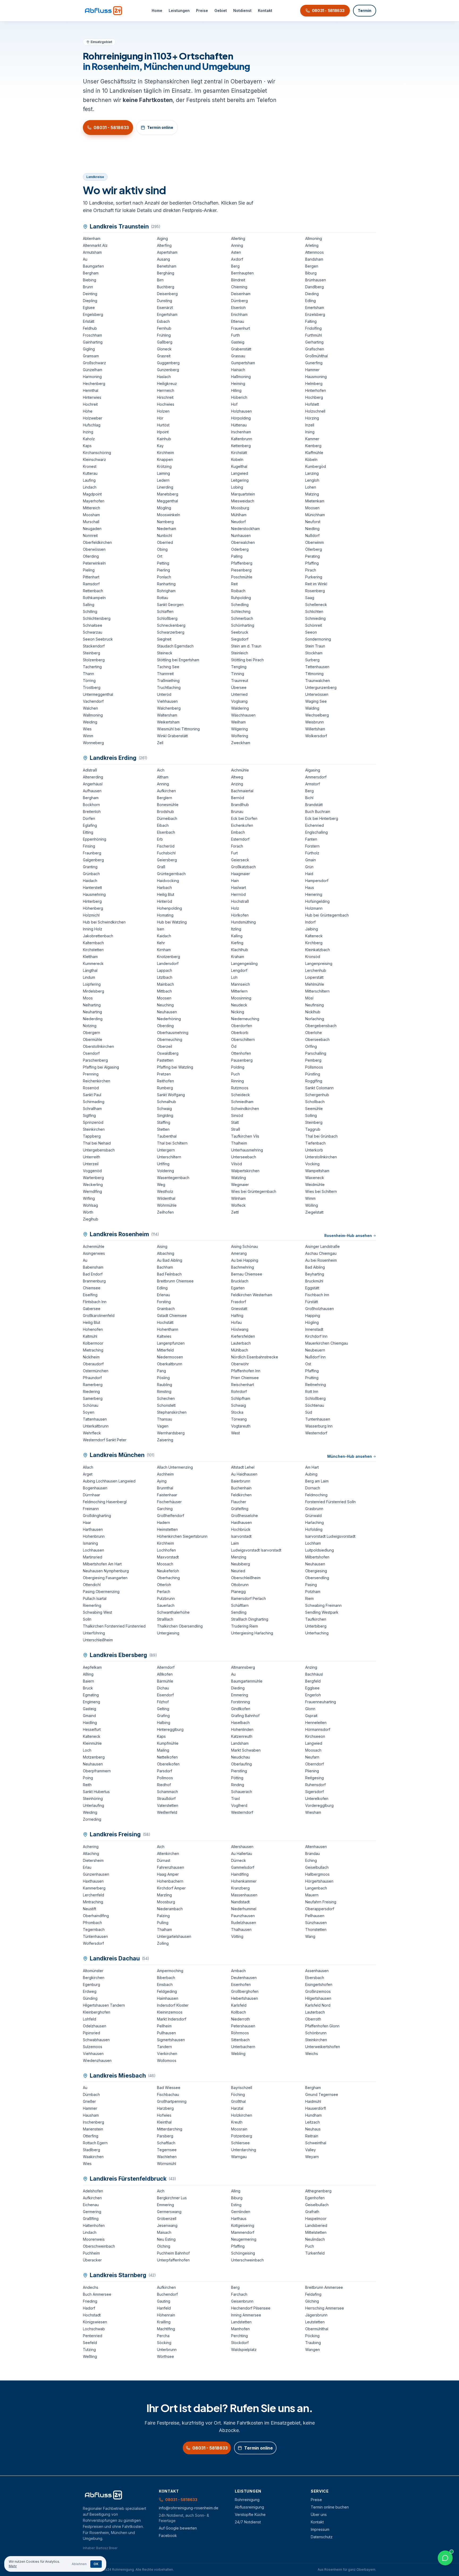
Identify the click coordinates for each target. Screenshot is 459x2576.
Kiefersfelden (243, 1336)
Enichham (239, 314)
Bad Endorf (93, 1274)
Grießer (89, 2101)
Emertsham (315, 308)
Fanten (311, 839)
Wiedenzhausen (97, 2060)
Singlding (165, 1115)
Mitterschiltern (317, 991)
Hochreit (90, 404)
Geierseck (240, 860)
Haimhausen (168, 1998)
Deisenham (241, 294)
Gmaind (89, 1716)
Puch (235, 1074)
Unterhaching (317, 1633)
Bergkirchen (94, 1978)
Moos (88, 998)
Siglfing (89, 1115)
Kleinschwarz (94, 459)
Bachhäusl (314, 1674)
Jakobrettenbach (98, 936)
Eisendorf (165, 1695)
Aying (162, 1481)
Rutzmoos (240, 1088)
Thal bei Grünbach (321, 1136)
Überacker (92, 2260)
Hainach (238, 370)
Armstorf (313, 784)
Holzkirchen (242, 2115)
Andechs (91, 2287)
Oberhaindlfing (96, 1916)
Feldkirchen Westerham (252, 1295)
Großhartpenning (172, 2101)
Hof (234, 404)
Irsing (310, 432)
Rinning (237, 1081)
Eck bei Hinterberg (322, 818)
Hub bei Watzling (172, 922)
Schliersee (240, 2143)
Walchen (90, 708)
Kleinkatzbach (318, 950)
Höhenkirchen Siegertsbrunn (182, 1536)
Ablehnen (79, 2564)
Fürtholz (312, 853)
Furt (234, 853)
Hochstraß (240, 901)
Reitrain (312, 2136)
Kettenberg (241, 446)
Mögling (164, 508)
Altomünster (93, 1971)
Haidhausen (241, 1522)
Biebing (90, 280)
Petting (163, 563)
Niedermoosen (170, 1357)
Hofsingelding (317, 901)
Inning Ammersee (246, 2315)
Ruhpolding (241, 598)
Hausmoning (316, 377)
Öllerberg (314, 549)
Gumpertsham (243, 363)
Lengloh (312, 480)
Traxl (235, 1798)
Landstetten (241, 2322)
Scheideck (241, 1095)
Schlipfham (241, 1398)
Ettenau (238, 321)
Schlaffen (165, 611)
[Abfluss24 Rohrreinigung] (103, 11)
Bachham (165, 1267)
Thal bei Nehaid (97, 1143)
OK (96, 2564)
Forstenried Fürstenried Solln (330, 1502)
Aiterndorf (166, 1667)
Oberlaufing (241, 1764)
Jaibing (312, 929)
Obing (162, 549)
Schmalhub (167, 1102)
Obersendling (317, 1578)
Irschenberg (93, 2122)
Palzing (163, 1916)
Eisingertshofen (319, 1984)
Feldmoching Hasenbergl (105, 1502)
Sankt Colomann (319, 1088)
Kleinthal (164, 2122)
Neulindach (315, 2239)
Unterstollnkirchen (321, 1157)
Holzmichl (91, 915)
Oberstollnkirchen (98, 1046)
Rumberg (165, 1088)
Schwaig (164, 1109)
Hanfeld (164, 2308)
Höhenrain (166, 2315)
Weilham (238, 722)
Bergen (312, 266)
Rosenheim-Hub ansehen (348, 1236)
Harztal (237, 2108)
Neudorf (238, 522)
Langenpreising (319, 963)
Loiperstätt (314, 977)
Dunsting (165, 301)
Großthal (238, 2101)
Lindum (89, 977)
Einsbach (165, 1984)
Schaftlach (166, 2143)
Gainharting (93, 342)
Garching (165, 1509)
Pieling (89, 570)
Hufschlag (92, 425)
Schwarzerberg (171, 632)
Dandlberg (314, 287)
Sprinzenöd (93, 1122)
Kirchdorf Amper (171, 1888)
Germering (92, 2212)
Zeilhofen (165, 1212)
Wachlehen (167, 2157)
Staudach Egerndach (175, 646)
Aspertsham (167, 252)
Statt (235, 1122)
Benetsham (167, 266)
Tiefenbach (315, 1143)
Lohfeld (90, 2019)
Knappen (165, 459)
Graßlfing (91, 2219)
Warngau (239, 2157)
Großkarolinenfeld (99, 1315)
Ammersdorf (316, 777)
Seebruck (240, 632)
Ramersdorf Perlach (248, 1598)
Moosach (165, 1564)
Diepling (90, 301)
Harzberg (165, 2108)
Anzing (237, 784)
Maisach (164, 2232)
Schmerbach (242, 618)
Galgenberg (93, 860)
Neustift (90, 1909)
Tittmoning (314, 674)
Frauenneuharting (321, 1702)
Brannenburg (94, 1281)
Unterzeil (91, 1164)
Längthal (90, 970)
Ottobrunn (240, 1585)
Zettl (235, 1212)
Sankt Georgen (170, 605)
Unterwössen (317, 694)
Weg (161, 1185)
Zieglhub (91, 1219)
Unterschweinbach (247, 2260)
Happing (313, 1315)
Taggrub (313, 1129)
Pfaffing (312, 563)
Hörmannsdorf (318, 1729)
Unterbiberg (316, 1626)
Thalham (164, 1929)
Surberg (312, 660)
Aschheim (165, 1474)
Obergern (92, 1033)
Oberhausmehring (173, 1033)
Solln (87, 1619)
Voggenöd (92, 1171)
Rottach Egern (95, 2143)
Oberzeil (165, 1046)
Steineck (165, 653)
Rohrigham (166, 591)
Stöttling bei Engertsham (178, 660)
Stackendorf (94, 646)
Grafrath (312, 2212)
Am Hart (312, 1467)
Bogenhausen (95, 1488)
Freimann (91, 1509)
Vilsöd (237, 1164)
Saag (310, 598)
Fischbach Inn (317, 1295)
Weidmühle (315, 1185)
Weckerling (93, 1185)
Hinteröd (165, 901)
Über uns (319, 2514)
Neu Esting (166, 2239)
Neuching (165, 1005)
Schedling (240, 605)
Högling (312, 1322)
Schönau (91, 1405)
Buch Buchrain (318, 812)
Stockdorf (240, 2343)
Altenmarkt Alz (95, 245)
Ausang (163, 259)
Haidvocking (168, 881)
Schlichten (314, 611)
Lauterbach (241, 1343)
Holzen (163, 411)
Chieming (239, 287)
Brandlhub (240, 805)
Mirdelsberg (93, 991)
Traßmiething (168, 681)
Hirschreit (165, 397)
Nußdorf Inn (315, 1357)
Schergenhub (317, 1095)
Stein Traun (315, 646)
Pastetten (165, 1060)
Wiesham (313, 1812)
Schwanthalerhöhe (173, 1612)
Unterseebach (244, 1157)
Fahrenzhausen (171, 1867)
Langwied (240, 473)
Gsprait (311, 1716)
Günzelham (93, 370)
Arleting (312, 245)
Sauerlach (166, 1605)
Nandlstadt (240, 1902)
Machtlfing (166, 2329)
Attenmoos (314, 252)
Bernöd (238, 798)
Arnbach (238, 1971)
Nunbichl (165, 535)
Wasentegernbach (173, 1178)
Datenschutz (322, 2537)
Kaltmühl (90, 1336)
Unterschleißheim (98, 1640)
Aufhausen (92, 791)
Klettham (90, 957)
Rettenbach (93, 591)
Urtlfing (163, 1164)
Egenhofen (315, 2198)
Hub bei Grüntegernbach (327, 915)
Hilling (236, 390)
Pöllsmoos (314, 1067)
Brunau (237, 812)
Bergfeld (313, 1681)
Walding (312, 708)
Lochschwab (94, 2329)
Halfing (237, 1315)
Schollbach (315, 1102)
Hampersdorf (317, 881)
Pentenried (93, 2336)
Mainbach (165, 984)
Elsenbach (166, 832)
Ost (308, 1364)
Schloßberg (167, 618)
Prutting (312, 1378)
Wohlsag (90, 1205)
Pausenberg (242, 1060)
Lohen (311, 487)
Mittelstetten (316, 2232)
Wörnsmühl (167, 2164)
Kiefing (237, 943)
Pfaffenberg (242, 563)
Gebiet (221, 10)
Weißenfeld (167, 1812)
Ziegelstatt (314, 1212)
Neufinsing (314, 1005)
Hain (235, 881)
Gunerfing (314, 363)
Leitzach (313, 2122)
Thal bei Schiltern (172, 1143)
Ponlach (164, 577)
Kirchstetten (93, 950)
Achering (91, 1847)
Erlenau (163, 1295)
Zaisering (165, 1440)
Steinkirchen (94, 1129)
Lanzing (312, 473)
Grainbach (166, 1309)
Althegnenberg (318, 2191)
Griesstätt (239, 1309)
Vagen (163, 1426)
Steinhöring (93, 1798)
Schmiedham (242, 1102)
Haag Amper (168, 1874)
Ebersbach (315, 1978)
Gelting (163, 1709)
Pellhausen (315, 1916)
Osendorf (91, 1053)
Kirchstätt (239, 453)
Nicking (238, 1012)
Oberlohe (314, 1033)
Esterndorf (240, 839)
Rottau (163, 598)
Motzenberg (94, 1757)
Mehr (13, 2566)
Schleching (241, 611)
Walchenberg (169, 708)
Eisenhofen (241, 1984)
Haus (310, 887)
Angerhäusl (93, 784)
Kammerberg (94, 1888)
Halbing (164, 1723)
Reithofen (165, 1081)
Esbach (163, 321)
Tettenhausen (317, 667)
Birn (160, 280)
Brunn (88, 287)
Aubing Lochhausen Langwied (109, 1481)
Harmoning (92, 377)
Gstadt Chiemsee (172, 1315)
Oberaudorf (93, 1364)
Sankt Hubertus (96, 1792)
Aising (162, 1246)
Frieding (90, 2301)
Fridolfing (313, 328)
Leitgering (240, 480)
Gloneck (164, 349)
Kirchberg (314, 943)
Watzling (239, 1178)
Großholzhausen (320, 1309)
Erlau (87, 1867)
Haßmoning (241, 377)
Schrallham (92, 1109)
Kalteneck (314, 936)
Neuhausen (167, 1012)
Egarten (238, 1288)
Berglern (165, 798)
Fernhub (164, 328)
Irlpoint (163, 432)
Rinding (238, 1785)
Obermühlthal (317, 2329)
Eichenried (314, 825)
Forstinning (241, 1702)
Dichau (163, 1688)
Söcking (164, 2343)
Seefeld (90, 2343)
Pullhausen (166, 2033)
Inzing (88, 432)
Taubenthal (167, 1136)
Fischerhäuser (169, 1502)
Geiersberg (167, 860)
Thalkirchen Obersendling (180, 1626)
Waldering (240, 708)
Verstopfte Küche (250, 2514)
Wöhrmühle (167, 1205)
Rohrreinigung (247, 2500)
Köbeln (311, 459)
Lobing (237, 487)
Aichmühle (240, 770)
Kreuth (237, 2122)
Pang (161, 1371)
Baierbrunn (241, 1481)
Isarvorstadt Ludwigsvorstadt (330, 1536)
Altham (163, 777)
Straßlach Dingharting (250, 1619)
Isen (161, 929)
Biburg (311, 273)
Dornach (313, 1488)
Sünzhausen (316, 1923)
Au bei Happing (245, 1260)
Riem (309, 1598)
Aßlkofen (165, 1674)
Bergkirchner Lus (172, 2198)
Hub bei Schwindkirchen (104, 922)
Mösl (309, 998)
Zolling (163, 1943)
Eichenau (91, 2205)
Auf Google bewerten (178, 2528)
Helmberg (314, 384)
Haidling (90, 1723)
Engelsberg (93, 314)
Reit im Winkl (316, 584)
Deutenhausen (244, 1978)
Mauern (312, 1895)
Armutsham (92, 252)
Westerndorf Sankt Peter (105, 1440)
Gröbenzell (167, 2219)
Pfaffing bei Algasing (101, 1067)
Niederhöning (169, 1019)
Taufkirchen (316, 1619)
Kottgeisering (243, 2225)
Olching (164, 2246)
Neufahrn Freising (321, 1902)
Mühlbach (240, 1350)
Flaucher (239, 1502)
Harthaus (239, 2219)
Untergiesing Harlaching (252, 1633)
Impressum (320, 2529)
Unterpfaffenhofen (173, 2260)
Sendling (239, 1612)
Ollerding (91, 556)
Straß (236, 1129)
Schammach (167, 1792)
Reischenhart (243, 1385)
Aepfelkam (92, 1667)
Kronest (90, 466)
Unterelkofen (317, 1798)
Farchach (239, 2294)
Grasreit (164, 356)
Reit (234, 584)
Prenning (91, 1074)
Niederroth (241, 2019)
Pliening (312, 1771)
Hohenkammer (244, 1881)
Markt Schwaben (246, 1750)
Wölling (312, 1205)
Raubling (165, 1385)
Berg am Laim (317, 1481)
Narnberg (165, 522)
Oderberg (240, 549)
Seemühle (314, 1109)
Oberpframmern (97, 1771)
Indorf (310, 922)
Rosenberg (315, 591)
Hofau (236, 1322)
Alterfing (164, 245)
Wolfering (240, 736)
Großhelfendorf (171, 1516)
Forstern (312, 846)
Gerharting (314, 342)
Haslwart (239, 887)
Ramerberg (93, 1385)
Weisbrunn (314, 722)
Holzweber (93, 418)
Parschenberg (95, 1060)
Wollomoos (167, 2060)
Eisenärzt (165, 308)
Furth (235, 335)
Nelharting (92, 1005)
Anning (237, 245)
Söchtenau (315, 1405)
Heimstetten (167, 1529)
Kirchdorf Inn (316, 1336)
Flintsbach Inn (95, 1302)
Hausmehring (94, 894)
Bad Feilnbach (169, 1274)
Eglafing (90, 825)
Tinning (238, 674)
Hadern (163, 1522)
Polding (238, 1067)
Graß (161, 867)
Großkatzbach (243, 867)
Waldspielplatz (244, 2350)
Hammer (312, 370)
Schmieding (315, 618)
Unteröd (164, 694)
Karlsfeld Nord (318, 2005)
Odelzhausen (95, 2026)
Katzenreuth (242, 1736)
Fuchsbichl (166, 853)
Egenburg (92, 1984)
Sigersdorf (314, 1792)
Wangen (313, 2350)
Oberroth (313, 2019)
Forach (237, 846)
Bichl (309, 798)
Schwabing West (97, 1612)
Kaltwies (164, 1336)
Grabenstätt (241, 349)
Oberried (165, 542)
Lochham (313, 1543)
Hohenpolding (169, 908)
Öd (234, 1046)
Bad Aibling (315, 1267)
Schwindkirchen (245, 1109)
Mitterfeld (165, 1350)
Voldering (165, 1171)
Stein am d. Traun (246, 646)
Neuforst (313, 522)
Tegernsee (167, 2150)
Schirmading (94, 1102)
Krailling (164, 2322)
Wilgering (239, 729)
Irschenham (241, 432)
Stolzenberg (94, 660)
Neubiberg (241, 1564)
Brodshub (165, 812)
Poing (88, 1778)
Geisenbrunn (242, 2301)
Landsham (240, 1743)
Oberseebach (317, 1039)
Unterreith (92, 1157)
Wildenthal (166, 1198)
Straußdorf (166, 1798)
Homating (165, 915)
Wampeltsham (317, 1171)
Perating (313, 556)
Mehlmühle (315, 984)
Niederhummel (244, 1909)
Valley (311, 2150)
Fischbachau (168, 2094)
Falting (311, 321)
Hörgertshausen (319, 1881)
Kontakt (265, 10)
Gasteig (238, 342)
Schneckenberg (171, 625)
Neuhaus (313, 2129)
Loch (87, 1750)
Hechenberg (94, 384)
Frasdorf (239, 1302)
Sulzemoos (93, 2047)
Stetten (163, 1129)
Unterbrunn (167, 2350)
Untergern (166, 1150)
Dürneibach (167, 818)
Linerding (165, 487)
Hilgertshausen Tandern (104, 2005)
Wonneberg (93, 743)
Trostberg (92, 687)
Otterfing (91, 2136)
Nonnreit (90, 535)
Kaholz (89, 439)
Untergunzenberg (321, 687)
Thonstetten (316, 1929)
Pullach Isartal (95, 1598)
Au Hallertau (242, 1853)
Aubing (311, 1474)
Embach (238, 832)
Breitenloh (92, 812)
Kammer (312, 439)
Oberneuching (170, 1039)
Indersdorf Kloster (173, 2005)
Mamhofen (240, 2329)
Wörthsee (165, 2356)
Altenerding (93, 777)
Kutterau (90, 473)
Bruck (88, 1688)
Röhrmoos (240, 2033)
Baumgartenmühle (247, 1681)
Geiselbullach (317, 1867)
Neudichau (241, 1757)
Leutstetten (315, 2322)
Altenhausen (316, 1847)
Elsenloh (238, 308)
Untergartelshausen (174, 1936)
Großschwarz (94, 363)
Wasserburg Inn (319, 1426)
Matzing (312, 494)
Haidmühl (313, 2101)
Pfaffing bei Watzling (175, 1067)
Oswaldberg (168, 1053)
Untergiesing (168, 1633)
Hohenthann (168, 1329)
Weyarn (312, 2157)
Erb (160, 839)
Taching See (168, 667)
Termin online (160, 127)
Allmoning (314, 238)
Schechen (166, 1398)
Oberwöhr (240, 1364)
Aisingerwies (94, 1253)
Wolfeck (238, 1205)
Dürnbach (91, 2094)
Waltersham (167, 715)
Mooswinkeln (169, 515)
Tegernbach (94, 1929)
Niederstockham (245, 529)
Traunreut (240, 681)
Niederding (93, 1019)
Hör (160, 418)
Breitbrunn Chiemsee (175, 1281)
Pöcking (312, 2336)
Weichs (312, 2054)
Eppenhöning (95, 839)
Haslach (164, 377)
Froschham (92, 335)
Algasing (313, 770)
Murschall (91, 522)
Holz (235, 908)
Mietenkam (315, 501)
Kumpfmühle (168, 1743)
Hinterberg (92, 901)
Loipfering (92, 984)
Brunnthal (165, 1488)
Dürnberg (239, 301)
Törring (89, 681)
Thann (88, 674)
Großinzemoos (318, 1991)
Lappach (165, 970)
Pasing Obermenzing (101, 1592)
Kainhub (164, 439)
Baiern (88, 1681)
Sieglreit (164, 639)
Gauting (164, 2301)
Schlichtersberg (97, 618)
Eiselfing (90, 1295)
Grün (309, 867)
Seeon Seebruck (98, 639)
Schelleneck (316, 605)
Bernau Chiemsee (247, 1274)
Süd (309, 1412)
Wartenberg (93, 1178)
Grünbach (91, 874)
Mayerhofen (94, 501)
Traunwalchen (318, 681)
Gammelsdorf (243, 1867)
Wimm (88, 736)
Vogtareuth (241, 1426)
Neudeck (239, 1005)
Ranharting (166, 584)
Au (85, 259)
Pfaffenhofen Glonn (322, 2026)
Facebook (168, 2535)
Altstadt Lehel (243, 1467)
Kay (160, 446)
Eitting (88, 832)
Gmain (311, 860)
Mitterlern (239, 991)
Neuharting (92, 1012)
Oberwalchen (243, 542)
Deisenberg (167, 294)
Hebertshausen (245, 1998)
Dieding (312, 294)
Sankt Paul (92, 1095)
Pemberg (313, 1060)
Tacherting (92, 667)
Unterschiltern (169, 1157)
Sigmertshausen (171, 2040)
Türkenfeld (315, 2253)
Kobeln (237, 459)
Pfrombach (92, 1923)
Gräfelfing (240, 1509)
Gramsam (91, 356)
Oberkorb (240, 1033)
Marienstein (93, 2129)
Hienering (314, 894)
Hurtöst (163, 425)
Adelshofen (93, 2191)
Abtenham (92, 238)
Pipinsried (92, 2033)
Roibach (238, 591)
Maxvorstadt (168, 1557)
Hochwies (166, 404)
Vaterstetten (168, 1805)
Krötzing (164, 466)
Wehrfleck (92, 1433)
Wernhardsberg (171, 1433)
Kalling (237, 936)
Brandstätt (314, 805)
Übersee (239, 687)
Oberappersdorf (320, 1909)
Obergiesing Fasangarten (105, 1578)
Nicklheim (91, 1357)
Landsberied (316, 2225)
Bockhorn (91, 805)
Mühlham (239, 515)
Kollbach (239, 2012)
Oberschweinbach (99, 2246)
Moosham (91, 515)
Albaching (166, 1253)
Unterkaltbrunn (96, 1426)
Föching (238, 2094)
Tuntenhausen (318, 1419)
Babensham (93, 1267)
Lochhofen (166, 1550)
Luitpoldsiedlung (320, 1550)
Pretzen (164, 1074)
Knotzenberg (169, 957)
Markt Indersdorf (172, 2019)
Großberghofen (245, 1991)
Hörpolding (241, 418)
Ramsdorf (91, 584)
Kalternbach (93, 943)
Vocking (312, 1164)
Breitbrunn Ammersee (324, 2287)
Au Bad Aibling (170, 1260)
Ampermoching (170, 1971)
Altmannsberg (243, 1667)
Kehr (161, 943)
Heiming (238, 384)
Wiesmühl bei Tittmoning (178, 729)
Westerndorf (316, 1433)
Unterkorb (314, 1150)
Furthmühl (314, 335)
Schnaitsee (93, 625)
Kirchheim (165, 453)
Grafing (163, 1716)
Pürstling (313, 1074)
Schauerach (242, 1792)
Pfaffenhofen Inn (246, 1371)
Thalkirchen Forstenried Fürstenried (114, 1626)
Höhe (88, 411)
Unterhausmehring (247, 1150)
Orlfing (311, 1046)
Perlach (164, 1592)
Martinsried (93, 1557)
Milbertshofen (317, 1557)
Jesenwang (167, 2225)
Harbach (164, 887)
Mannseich (241, 984)
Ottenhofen (241, 1053)
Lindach (90, 487)
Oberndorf (314, 1764)
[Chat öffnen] (445, 2558)
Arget (88, 1474)
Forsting (164, 1302)
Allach (88, 1467)
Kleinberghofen (97, 2012)
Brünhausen (316, 280)
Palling (237, 556)
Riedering (91, 1391)
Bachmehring (243, 1267)
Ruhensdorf (315, 1785)
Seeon (311, 632)
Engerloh (313, 1695)
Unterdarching (244, 2150)
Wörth (88, 1212)
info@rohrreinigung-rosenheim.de (189, 2508)
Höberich (239, 397)
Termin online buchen (330, 2507)
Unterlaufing (93, 1805)
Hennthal (91, 390)
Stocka (237, 1412)
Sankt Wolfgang (171, 1095)
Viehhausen (167, 701)
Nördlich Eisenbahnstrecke (255, 1357)
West (235, 1433)
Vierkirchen (167, 2054)
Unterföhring (94, 1633)
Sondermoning (318, 639)
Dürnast (164, 1860)
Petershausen (243, 2026)
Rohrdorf (239, 1391)
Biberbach (166, 1978)
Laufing (89, 480)
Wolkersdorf (316, 736)
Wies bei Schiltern (321, 1191)
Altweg (237, 777)
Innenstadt (314, 1329)
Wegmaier (240, 1185)
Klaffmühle (314, 453)
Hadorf (89, 2308)
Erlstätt (89, 321)
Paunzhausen (243, 1916)
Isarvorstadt (241, 1536)
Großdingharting (97, 1516)
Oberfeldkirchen (97, 542)
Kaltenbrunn (242, 439)
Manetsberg (168, 494)
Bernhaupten (242, 273)
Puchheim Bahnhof (173, 2253)
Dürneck (239, 1860)
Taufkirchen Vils (245, 1136)
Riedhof (164, 1785)
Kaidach (164, 936)
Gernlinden (241, 2212)
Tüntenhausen (95, 1936)
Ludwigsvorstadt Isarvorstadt (256, 1550)
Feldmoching (316, 1495)
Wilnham (238, 1198)
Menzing (239, 1557)
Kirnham (164, 950)
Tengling (239, 667)
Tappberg (92, 1136)
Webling (238, 2054)
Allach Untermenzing (175, 1467)
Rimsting (164, 1391)
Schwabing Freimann (323, 1605)
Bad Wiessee (169, 2088)
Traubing (313, 2343)
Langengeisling (244, 963)
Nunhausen (241, 535)
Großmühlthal (316, 356)
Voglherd (239, 1805)
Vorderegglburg (319, 1805)
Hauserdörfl (316, 2108)
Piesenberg (241, 570)
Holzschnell (315, 411)
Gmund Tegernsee (322, 2094)
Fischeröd (166, 846)
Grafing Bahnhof (245, 1716)
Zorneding (92, 1819)
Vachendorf (93, 701)
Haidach (90, 881)
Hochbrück (241, 1529)
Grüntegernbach (171, 874)
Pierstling (239, 1771)
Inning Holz (93, 929)
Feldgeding (167, 1991)
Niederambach (170, 1909)
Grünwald (313, 1516)
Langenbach (316, 1888)
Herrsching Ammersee (325, 2308)
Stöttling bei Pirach (247, 660)
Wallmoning (93, 715)
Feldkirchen (241, 1495)
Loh (234, 977)
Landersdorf (168, 963)
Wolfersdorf (93, 1943)
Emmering (240, 1695)
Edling (311, 301)
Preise (202, 10)
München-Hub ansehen (350, 1456)
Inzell (310, 425)
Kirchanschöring (97, 453)
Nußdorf (312, 535)
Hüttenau (239, 425)
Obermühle (93, 1039)
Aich (161, 770)
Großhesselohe (245, 1516)
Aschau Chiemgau (321, 1253)
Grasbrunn (314, 1509)
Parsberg (165, 2136)
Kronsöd (313, 957)
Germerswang (169, 2212)
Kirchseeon (315, 1736)
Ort (160, 556)
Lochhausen (93, 1550)
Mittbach (164, 991)
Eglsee (89, 308)
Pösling (163, 1378)
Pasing (311, 1585)
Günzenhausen (96, 1874)
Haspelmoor (316, 2219)
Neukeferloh (168, 1571)
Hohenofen (93, 1329)
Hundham (313, 2115)
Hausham (91, 2115)
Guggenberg (168, 363)
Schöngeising (243, 2253)
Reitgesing (314, 1778)
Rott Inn (312, 1391)
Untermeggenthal (98, 694)
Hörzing (312, 418)
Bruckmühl (314, 1281)
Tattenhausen (95, 1419)
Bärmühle (165, 1681)
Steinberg (92, 653)
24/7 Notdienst (248, 2522)
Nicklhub (313, 1012)
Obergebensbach (321, 1026)
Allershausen (242, 1847)
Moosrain (239, 2129)
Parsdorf (165, 1771)
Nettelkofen (167, 1757)
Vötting (237, 1936)
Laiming (163, 473)
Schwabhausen (96, 2040)
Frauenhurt (241, 328)
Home (157, 10)
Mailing (163, 1750)
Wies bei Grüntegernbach (254, 1191)
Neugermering (244, 2239)
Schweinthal (316, 2143)
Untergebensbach (99, 1150)
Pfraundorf (92, 1378)
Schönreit (314, 625)
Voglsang (239, 701)
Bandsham (314, 259)
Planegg (238, 1592)
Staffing (164, 1122)
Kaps (87, 446)
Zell (160, 743)
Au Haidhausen (244, 1474)
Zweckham (241, 743)
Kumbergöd (316, 466)
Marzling (164, 1895)
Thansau (165, 1419)
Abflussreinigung (249, 2507)
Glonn (310, 1709)
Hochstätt (165, 1322)
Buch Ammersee (97, 2294)
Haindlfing (240, 1874)
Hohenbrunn (94, 1536)
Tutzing (89, 2350)
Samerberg (93, 1398)
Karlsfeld (239, 2005)
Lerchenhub (316, 970)
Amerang (239, 1253)
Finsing (89, 846)
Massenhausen (244, 1895)
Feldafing (313, 2294)
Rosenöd (91, 1088)
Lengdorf (239, 970)
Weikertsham (168, 722)
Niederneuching (245, 1019)
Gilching (312, 2301)
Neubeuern (315, 1350)
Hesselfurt (92, 1729)
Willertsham (315, 729)
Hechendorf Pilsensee (251, 2308)
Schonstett (166, 1405)
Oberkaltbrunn (170, 1364)
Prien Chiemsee (245, 1378)
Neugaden (92, 529)
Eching (311, 1860)
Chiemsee (92, 1288)
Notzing (90, 1026)
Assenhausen (317, 1971)
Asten (236, 252)
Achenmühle (94, 1246)
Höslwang (240, 1329)
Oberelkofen (168, 1764)
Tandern (164, 2047)
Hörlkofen (240, 915)
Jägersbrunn (316, 2315)
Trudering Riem (245, 1626)
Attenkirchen (168, 1853)
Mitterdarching (170, 2129)
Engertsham (167, 314)
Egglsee (312, 1688)
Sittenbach (240, 2040)
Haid (309, 874)
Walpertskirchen (245, 1171)
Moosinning (241, 998)
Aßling (88, 1674)
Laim (235, 1543)
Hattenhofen (94, 2225)
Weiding (90, 722)
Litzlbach (165, 977)
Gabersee (92, 1309)
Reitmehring (316, 1385)
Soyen (89, 1412)
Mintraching (93, 1902)
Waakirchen (93, 2157)
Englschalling (316, 832)
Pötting (237, 1778)
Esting (236, 2205)
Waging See (316, 701)
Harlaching (314, 1522)
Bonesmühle (168, 805)
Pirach (311, 570)
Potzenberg (242, 2136)
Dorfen (89, 818)
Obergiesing (316, 1571)
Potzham (313, 1592)
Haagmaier (241, 874)
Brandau (313, 1853)
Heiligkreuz (167, 384)
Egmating (91, 1695)
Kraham (238, 957)
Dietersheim (93, 1860)
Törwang (239, 1419)
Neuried (238, 1571)
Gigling (89, 349)
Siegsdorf (240, 639)
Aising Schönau (245, 1246)
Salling (89, 605)
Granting (90, 867)
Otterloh (164, 1585)
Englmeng (92, 1702)
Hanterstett (92, 887)
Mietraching (93, 1350)
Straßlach (165, 1619)
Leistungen (179, 10)
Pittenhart (91, 577)
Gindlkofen (241, 1709)
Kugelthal (239, 466)
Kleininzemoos (170, 2012)
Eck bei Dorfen (244, 818)
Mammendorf (243, 2232)
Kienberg (313, 446)
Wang (310, 1936)
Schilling (90, 611)
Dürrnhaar (92, 1495)
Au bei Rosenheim (321, 1260)
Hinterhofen (316, 390)
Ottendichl (92, 1585)
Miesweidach (243, 501)
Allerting (238, 238)
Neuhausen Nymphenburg (106, 1571)
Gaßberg (165, 342)
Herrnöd (238, 894)
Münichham (315, 515)
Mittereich (92, 508)
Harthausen (93, 1529)
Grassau (238, 356)
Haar (87, 1522)
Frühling (164, 335)
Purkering (314, 577)
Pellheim (164, 2026)
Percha (163, 2336)
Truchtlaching (169, 687)
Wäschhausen (243, 715)
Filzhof (163, 1702)
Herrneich (166, 390)
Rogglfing (314, 1081)
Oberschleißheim (246, 1578)
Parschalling (316, 1053)
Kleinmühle (92, 1743)
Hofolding (314, 1529)
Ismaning (90, 1543)
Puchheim (91, 2253)
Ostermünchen (96, 1371)
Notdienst (242, 10)
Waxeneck (315, 1178)
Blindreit (238, 280)
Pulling (163, 1923)
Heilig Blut (166, 894)
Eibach (163, 825)
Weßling (90, 2356)
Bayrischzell (242, 2088)
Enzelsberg (315, 314)
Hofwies (164, 2115)
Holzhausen (241, 411)
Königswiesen (95, 2322)
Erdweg (90, 1991)
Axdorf (237, 259)
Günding (90, 1998)
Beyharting (315, 1274)
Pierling (163, 570)
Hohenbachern (170, 1881)
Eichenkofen (242, 825)
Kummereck (93, 963)
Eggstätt (312, 1288)
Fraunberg (92, 853)
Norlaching (315, 1019)
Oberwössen (94, 549)
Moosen (312, 508)
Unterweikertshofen (323, 2047)
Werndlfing (92, 1191)
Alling (236, 2191)
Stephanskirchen (172, 1412)
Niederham (167, 529)
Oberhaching (168, 1578)
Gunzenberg (168, 370)
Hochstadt (92, 2315)
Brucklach (240, 1281)
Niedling (312, 529)
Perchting (239, 2336)
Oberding (165, 1026)
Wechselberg (317, 715)
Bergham (91, 273)
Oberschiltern (243, 1039)
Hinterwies (92, 397)
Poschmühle (242, 577)
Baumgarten (93, 266)
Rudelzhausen (244, 1923)
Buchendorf (167, 2294)
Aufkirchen (166, 791)
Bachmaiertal (242, 791)
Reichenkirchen (97, 1081)
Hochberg (314, 397)
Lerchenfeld (93, 1895)
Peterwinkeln (94, 563)
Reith (87, 1785)
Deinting (90, 294)
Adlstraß (90, 770)
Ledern (163, 480)
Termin (365, 10)
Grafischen (315, 349)
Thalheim (239, 1143)
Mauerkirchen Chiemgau (327, 1343)
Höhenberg (93, 908)
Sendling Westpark (322, 1612)
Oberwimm (314, 542)
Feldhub (90, 328)
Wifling (89, 1198)
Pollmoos (165, 1778)
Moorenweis (94, 2239)
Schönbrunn (316, 2033)
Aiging (162, 238)
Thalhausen (241, 1929)
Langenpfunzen (171, 1343)
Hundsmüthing (243, 922)
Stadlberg (92, 2150)
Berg (235, 266)
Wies (87, 729)
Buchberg (166, 287)
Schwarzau (93, 632)
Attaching (91, 1853)
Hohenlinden (242, 1729)
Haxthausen (93, 1881)
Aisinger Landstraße (322, 1246)
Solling (311, 1115)
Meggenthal (167, 501)
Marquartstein (243, 494)
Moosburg (240, 508)
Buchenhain (241, 1488)
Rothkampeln (94, 598)
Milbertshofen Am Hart (102, 1564)
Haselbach (240, 1723)
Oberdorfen (242, 1026)
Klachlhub (240, 950)
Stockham (314, 653)
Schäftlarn (240, 1605)
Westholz (165, 1191)
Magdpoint (92, 494)
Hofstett (312, 404)
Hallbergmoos (317, 1874)
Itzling (236, 929)
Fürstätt (312, 1302)
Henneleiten (316, 1723)
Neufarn (312, 1757)
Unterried (239, 694)
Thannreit (165, 674)
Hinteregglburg (170, 1729)
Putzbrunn (166, 1598)
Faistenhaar (167, 1495)
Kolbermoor (93, 1343)
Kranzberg (240, 1888)
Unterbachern (243, 2047)
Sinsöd (237, 1115)
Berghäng (166, 273)
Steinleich (240, 653)
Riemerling (92, 1605)
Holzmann (314, 908)
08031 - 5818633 (111, 128)
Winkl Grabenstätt (172, 736)
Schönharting (243, 625)
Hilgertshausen (318, 1998)
